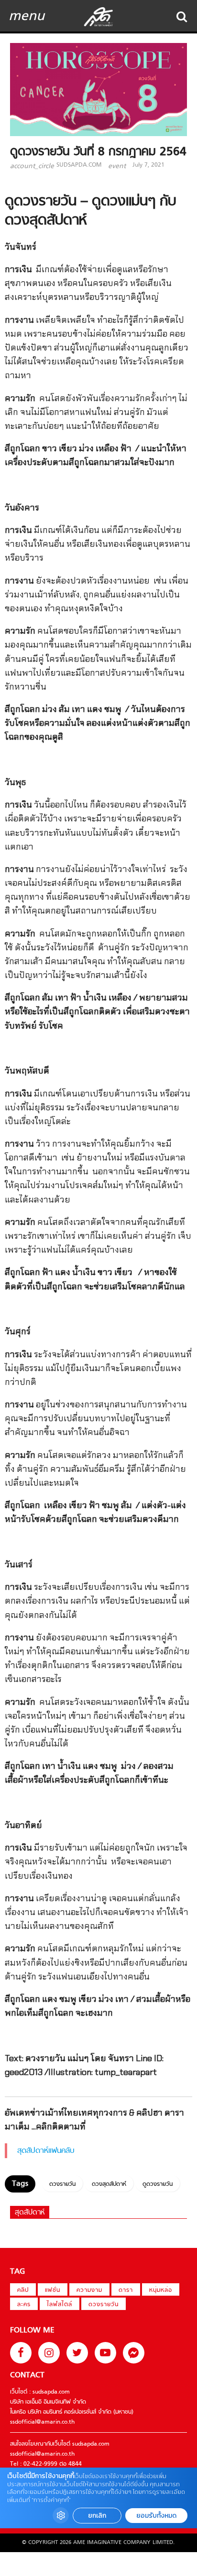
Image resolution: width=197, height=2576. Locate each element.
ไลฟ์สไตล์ (60, 2305)
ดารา (126, 2290)
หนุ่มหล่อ (161, 2290)
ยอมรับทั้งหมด (156, 2516)
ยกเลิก (97, 2516)
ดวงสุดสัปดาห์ (109, 2184)
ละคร (24, 2305)
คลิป (23, 2290)
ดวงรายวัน (62, 2184)
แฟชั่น (53, 2290)
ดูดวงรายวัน (158, 2184)
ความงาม (89, 2290)
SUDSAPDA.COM (79, 165)
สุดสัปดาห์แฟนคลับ (46, 2151)
